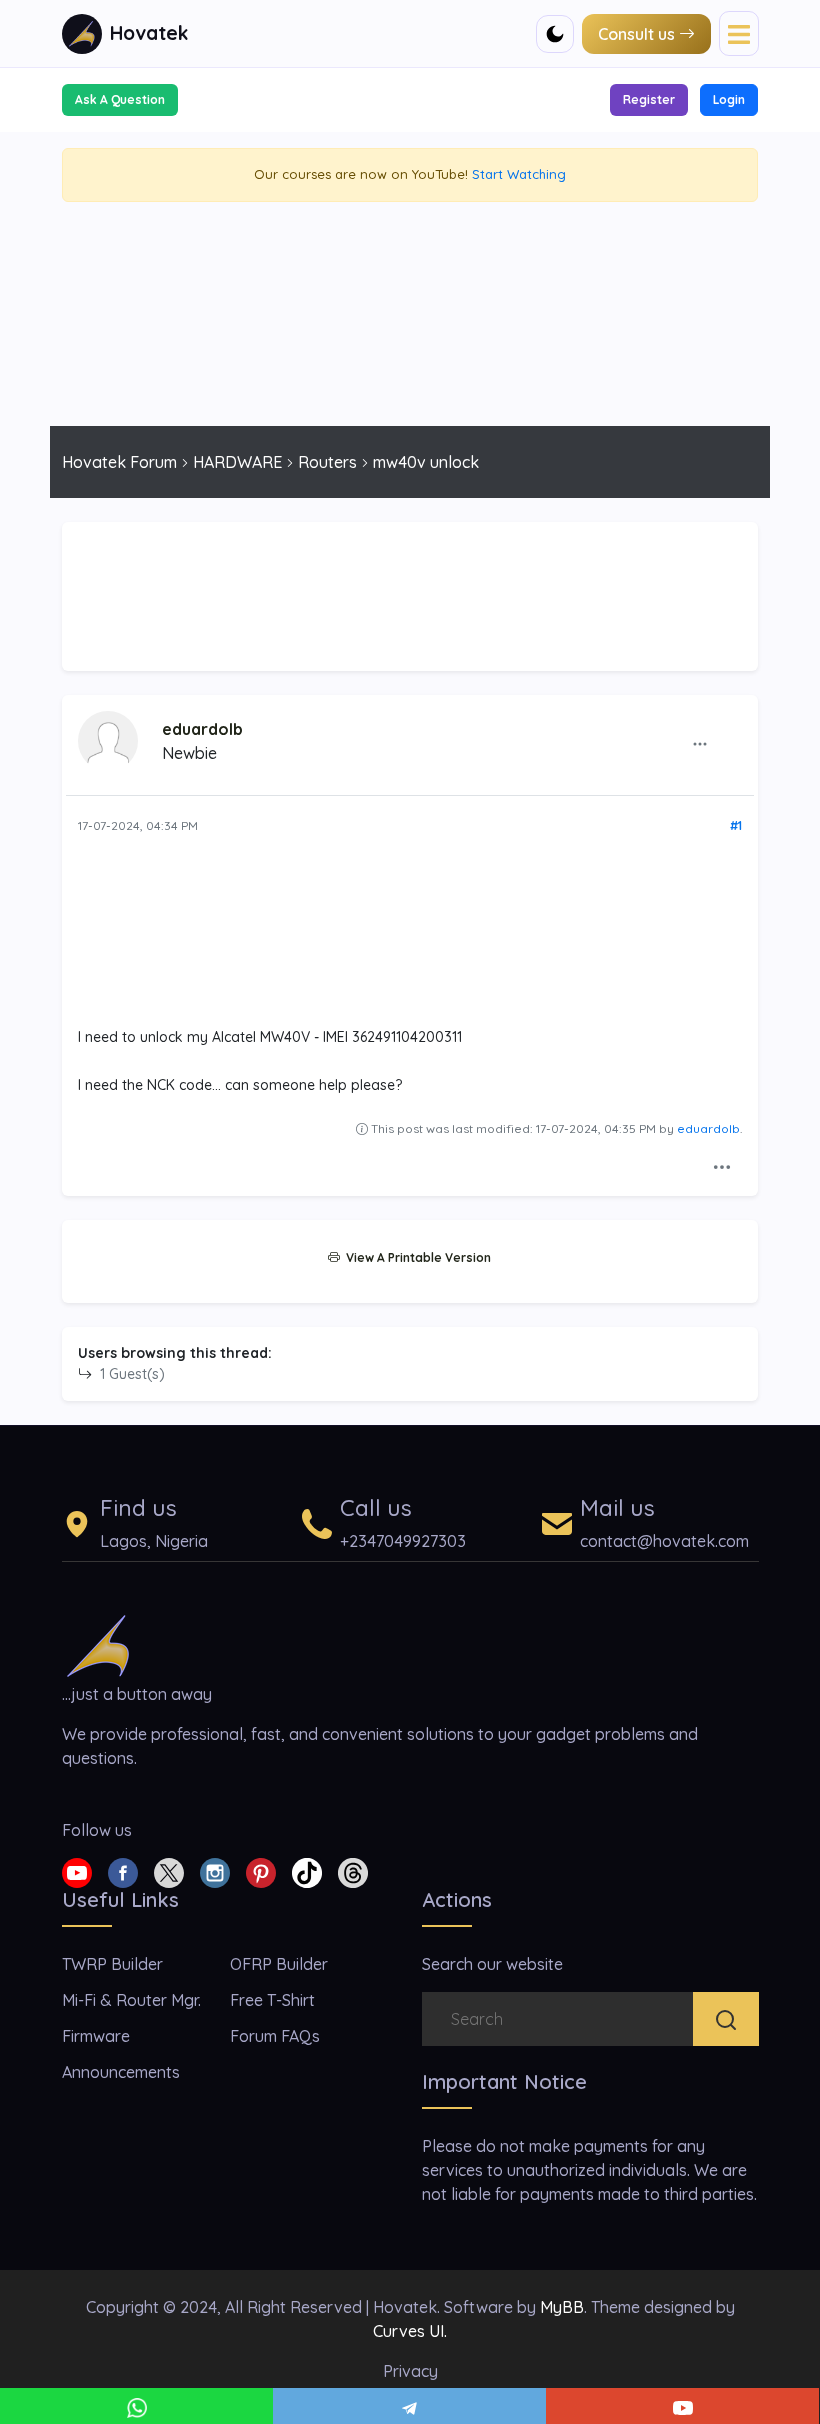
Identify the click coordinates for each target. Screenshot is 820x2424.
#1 (736, 825)
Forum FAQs (275, 2036)
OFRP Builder (279, 1964)
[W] (136, 2406)
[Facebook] (123, 1871)
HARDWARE (237, 462)
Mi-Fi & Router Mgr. (131, 2000)
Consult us (636, 34)
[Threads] (353, 1871)
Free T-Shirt (272, 2000)
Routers (327, 462)
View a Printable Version (415, 1257)
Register (649, 99)
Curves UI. (410, 2331)
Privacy (410, 2371)
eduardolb (202, 729)
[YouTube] (682, 2406)
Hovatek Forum (119, 462)
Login (729, 99)
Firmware (96, 2036)
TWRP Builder (112, 1964)
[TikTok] (307, 1871)
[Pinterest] (261, 1871)
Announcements (121, 2072)
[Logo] (98, 1644)
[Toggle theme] (555, 34)
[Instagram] (215, 1871)
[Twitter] (169, 1871)
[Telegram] (409, 2406)
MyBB (562, 2307)
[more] (700, 743)
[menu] (739, 33)
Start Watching (519, 174)
